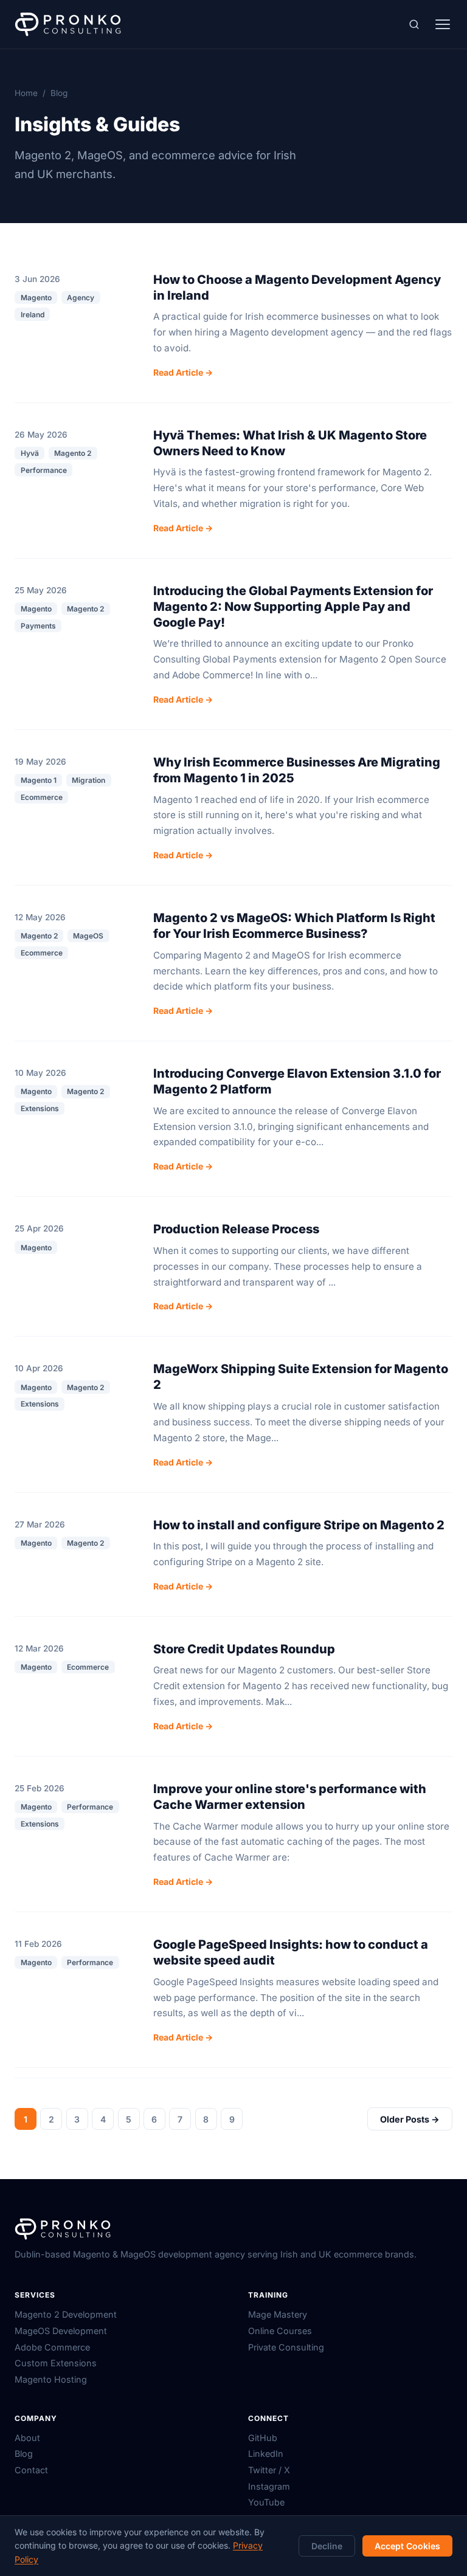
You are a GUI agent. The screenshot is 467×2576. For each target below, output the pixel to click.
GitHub (263, 2438)
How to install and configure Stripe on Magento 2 (299, 1525)
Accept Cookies (407, 2546)
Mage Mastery (278, 2314)
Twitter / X (269, 2470)
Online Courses (280, 2331)
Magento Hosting (51, 2379)
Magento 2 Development (66, 2314)
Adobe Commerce (52, 2347)
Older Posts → (410, 2119)
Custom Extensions (56, 2363)
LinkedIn (266, 2454)
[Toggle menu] (443, 24)
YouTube (266, 2502)
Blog (24, 2454)
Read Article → (183, 372)
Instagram (269, 2486)
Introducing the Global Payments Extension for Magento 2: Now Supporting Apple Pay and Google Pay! (293, 607)
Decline (327, 2546)
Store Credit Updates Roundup (244, 1649)
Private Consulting (286, 2347)
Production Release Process (236, 1229)
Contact (31, 2470)
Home (26, 93)
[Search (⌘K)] (414, 25)
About (27, 2438)
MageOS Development (61, 2331)
